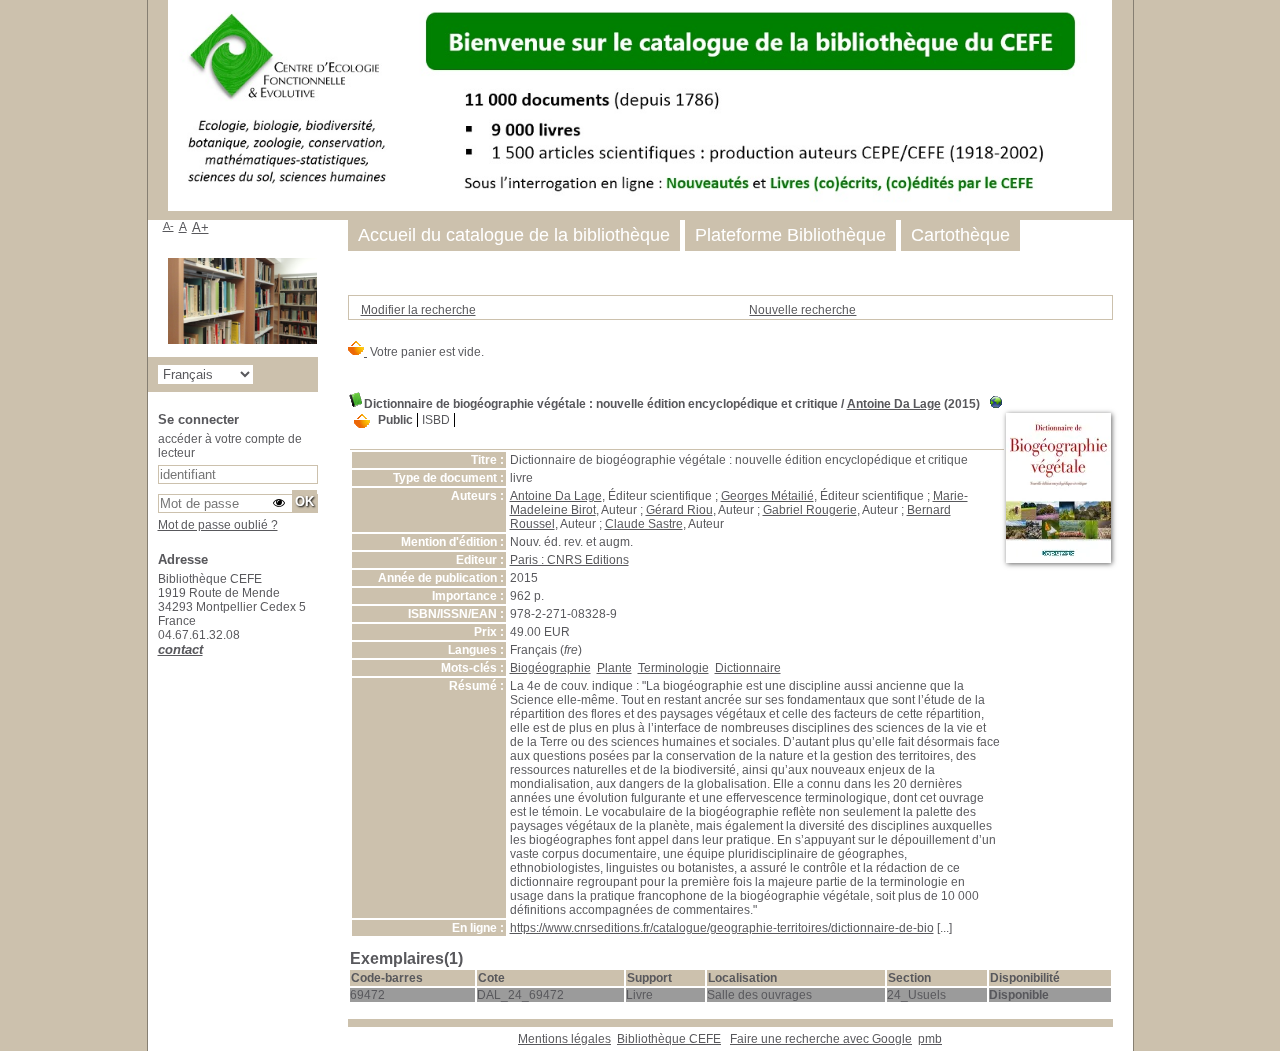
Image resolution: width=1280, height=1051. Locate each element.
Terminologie (673, 668)
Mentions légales (564, 1039)
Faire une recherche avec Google (821, 1039)
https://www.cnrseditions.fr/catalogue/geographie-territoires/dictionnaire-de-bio (722, 928)
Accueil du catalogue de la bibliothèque (514, 235)
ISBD (436, 420)
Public (395, 420)
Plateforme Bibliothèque (790, 235)
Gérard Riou (679, 510)
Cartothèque (960, 235)
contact (180, 649)
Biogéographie (550, 668)
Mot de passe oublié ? (218, 525)
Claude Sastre (644, 524)
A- (168, 226)
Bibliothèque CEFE (669, 1039)
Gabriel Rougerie (810, 510)
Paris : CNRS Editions (569, 560)
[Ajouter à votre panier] (362, 422)
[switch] (279, 503)
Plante (614, 668)
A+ (200, 227)
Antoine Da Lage (894, 404)
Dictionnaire (748, 668)
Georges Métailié (767, 496)
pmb (930, 1039)
